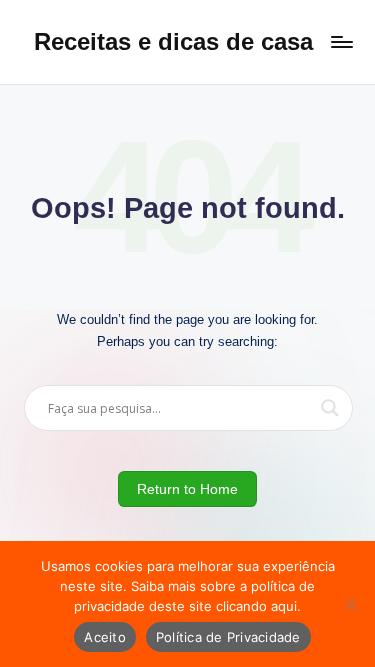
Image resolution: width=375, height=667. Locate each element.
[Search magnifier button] (330, 408)
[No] (350, 604)
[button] (188, 489)
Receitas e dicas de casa (173, 41)
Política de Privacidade (228, 637)
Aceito (105, 637)
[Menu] (341, 41)
